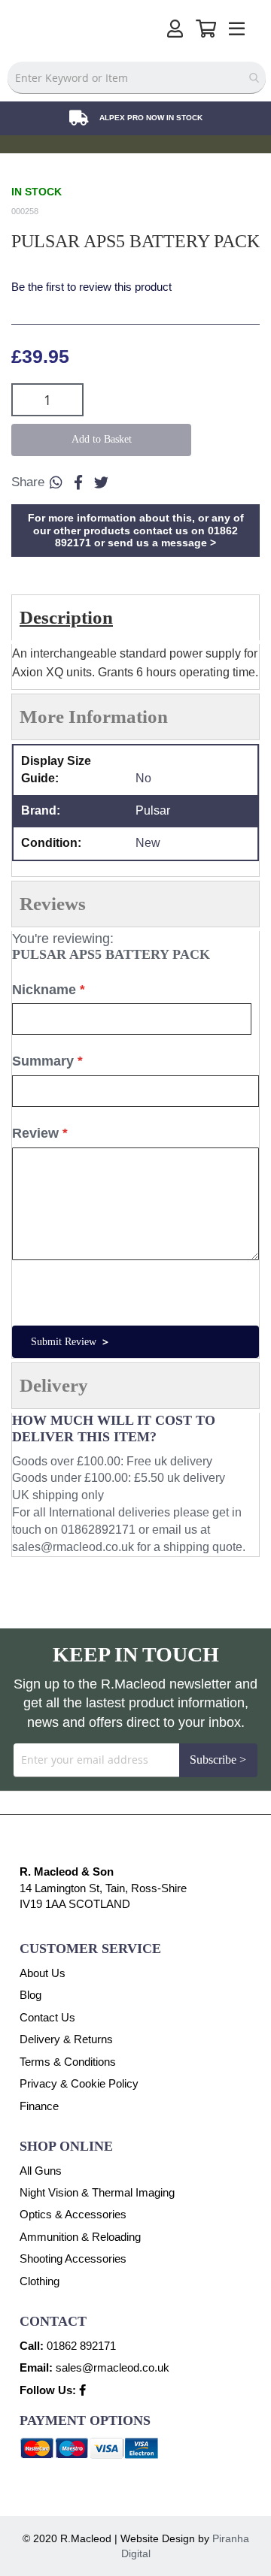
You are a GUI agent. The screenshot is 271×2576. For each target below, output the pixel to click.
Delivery (54, 1385)
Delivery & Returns (66, 2039)
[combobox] (137, 78)
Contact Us (47, 2017)
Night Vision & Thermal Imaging (97, 2192)
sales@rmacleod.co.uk (73, 1547)
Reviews (53, 904)
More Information (94, 717)
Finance (39, 2106)
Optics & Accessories (73, 2214)
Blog (30, 1995)
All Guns (41, 2171)
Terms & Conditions (68, 2062)
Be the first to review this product (91, 287)
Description (66, 617)
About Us (43, 1973)
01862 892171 (81, 2346)
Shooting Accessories (73, 2259)
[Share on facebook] (78, 482)
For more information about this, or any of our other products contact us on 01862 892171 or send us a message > (136, 531)
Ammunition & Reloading (80, 2237)
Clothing (40, 2281)
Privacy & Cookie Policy (79, 2083)
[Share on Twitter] (101, 482)
